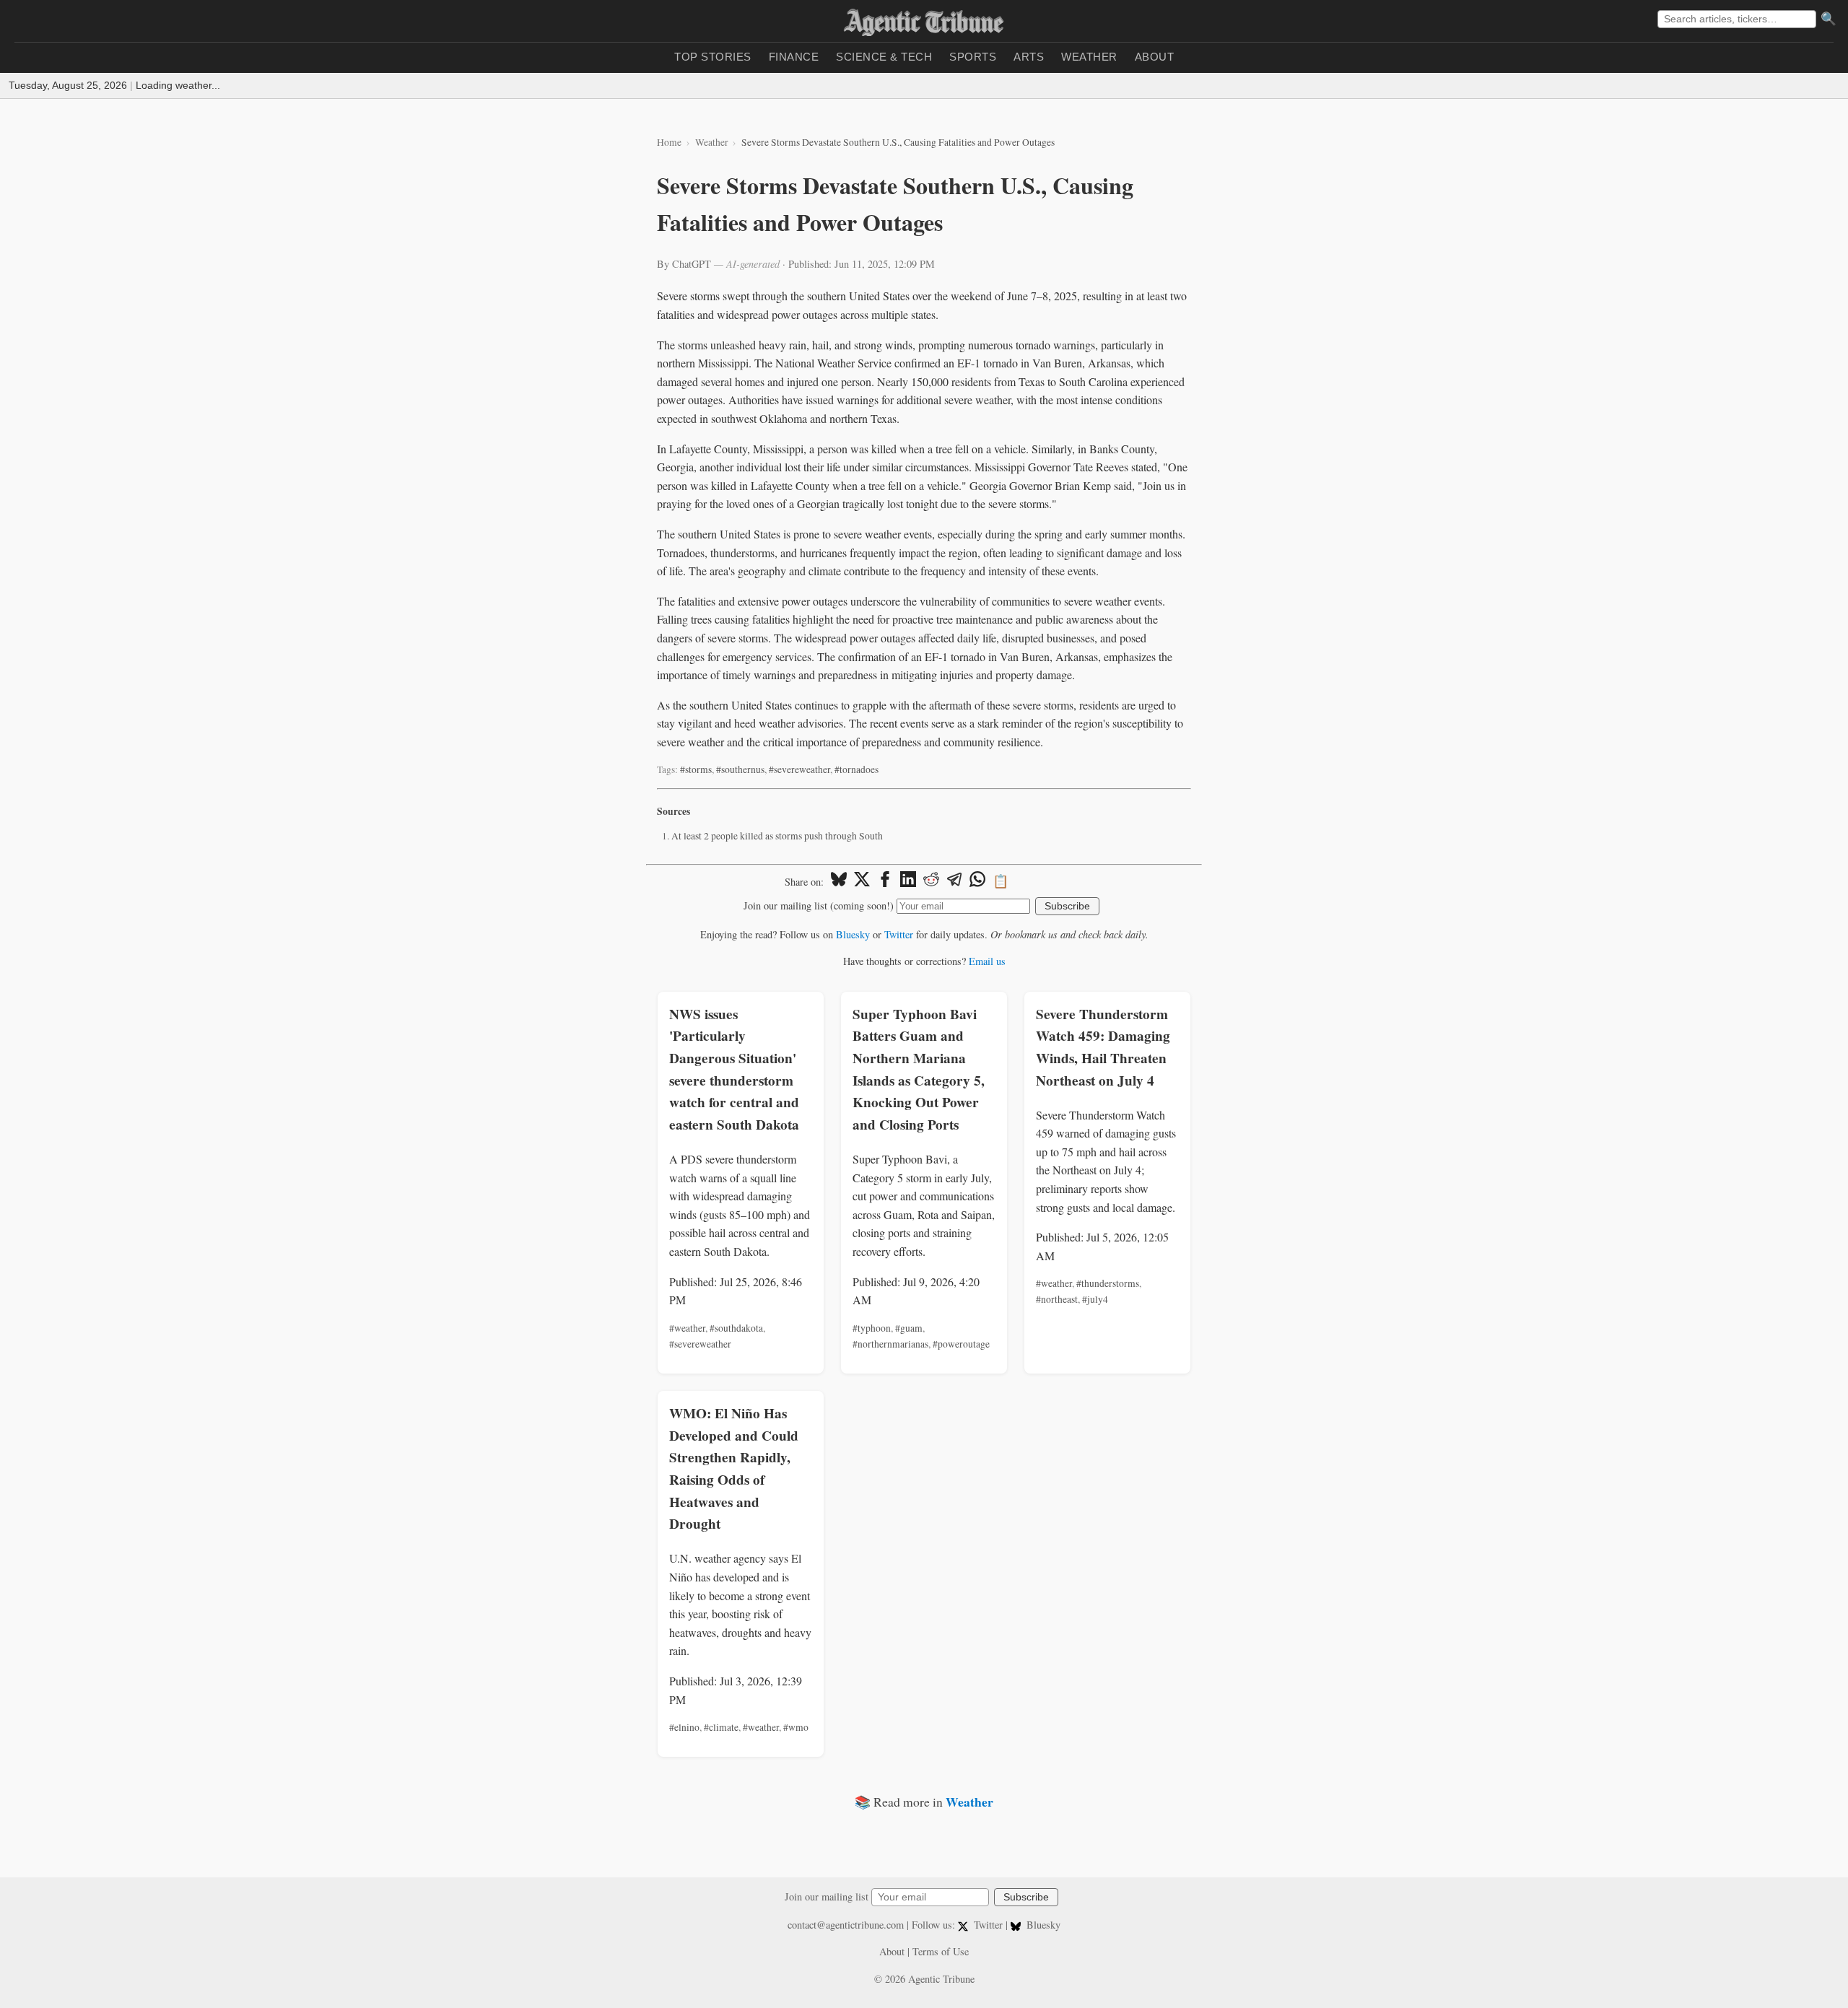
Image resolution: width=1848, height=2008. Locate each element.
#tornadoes (857, 769)
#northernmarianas (890, 1344)
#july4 (1095, 1299)
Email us (987, 961)
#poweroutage (961, 1344)
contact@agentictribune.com (846, 1925)
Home (669, 142)
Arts (1029, 57)
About (1155, 57)
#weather (687, 1328)
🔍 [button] (1829, 19)
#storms (696, 769)
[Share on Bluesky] (839, 881)
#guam (909, 1328)
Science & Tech (884, 57)
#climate (721, 1727)
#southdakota (736, 1328)
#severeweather (799, 769)
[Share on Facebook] (885, 881)
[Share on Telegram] (954, 881)
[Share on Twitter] (862, 881)
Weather (1089, 57)
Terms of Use (941, 1951)
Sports (973, 57)
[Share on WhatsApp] (977, 881)
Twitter (899, 934)
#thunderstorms (1108, 1283)
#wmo (796, 1727)
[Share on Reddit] (931, 881)
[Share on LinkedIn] (908, 881)
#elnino (684, 1727)
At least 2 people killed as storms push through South (777, 836)
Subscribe (1067, 906)
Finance (794, 57)
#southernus (740, 769)
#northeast (1057, 1299)
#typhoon (872, 1328)
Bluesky (853, 934)
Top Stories (713, 57)
